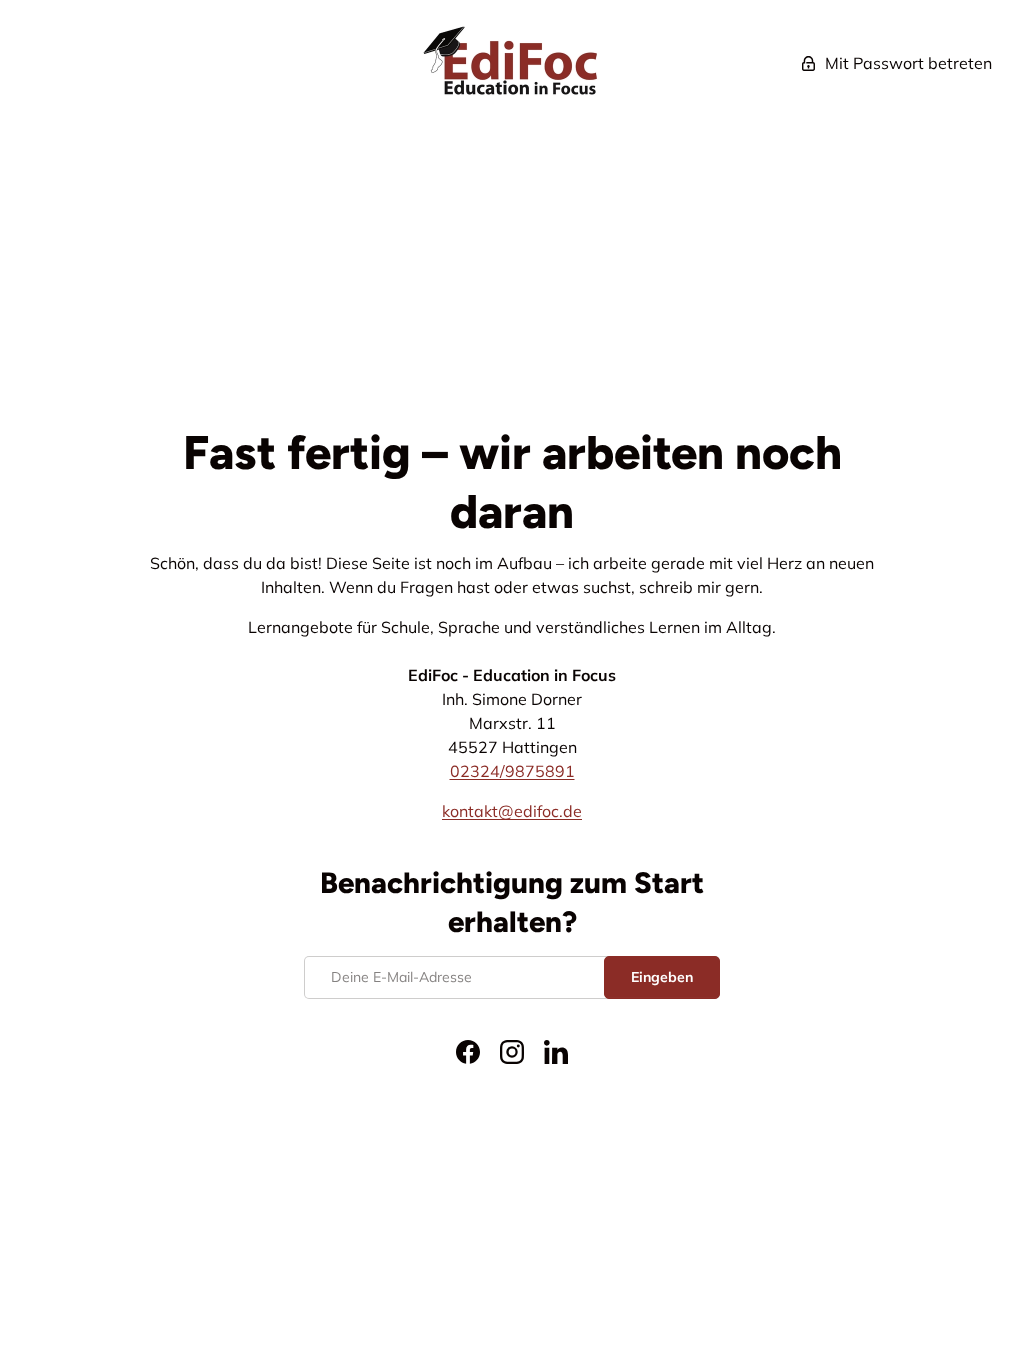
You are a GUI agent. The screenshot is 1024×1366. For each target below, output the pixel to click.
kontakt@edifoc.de (512, 811)
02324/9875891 (512, 771)
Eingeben (662, 977)
